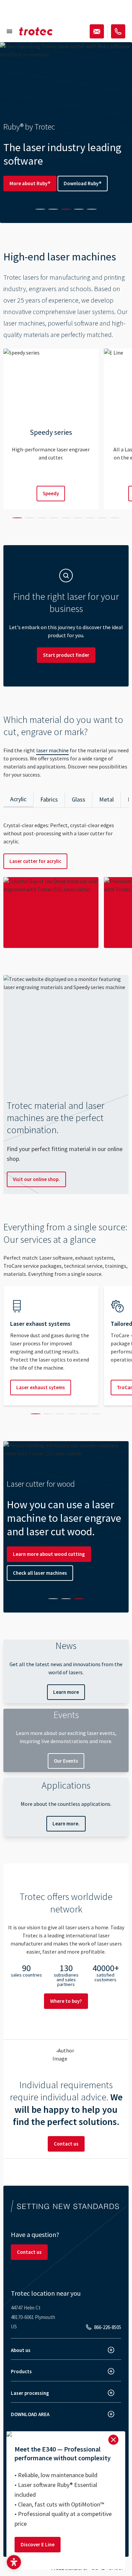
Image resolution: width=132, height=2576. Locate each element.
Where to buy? (66, 2001)
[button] (14, 2562)
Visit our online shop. (36, 1179)
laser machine (52, 750)
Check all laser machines (40, 1573)
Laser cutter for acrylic (35, 861)
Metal (106, 799)
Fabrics (49, 799)
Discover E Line (38, 2544)
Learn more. (66, 1824)
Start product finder (66, 655)
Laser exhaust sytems (41, 1387)
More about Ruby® (30, 183)
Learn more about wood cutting (49, 1554)
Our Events (66, 1761)
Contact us (66, 2144)
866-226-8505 (108, 2327)
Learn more (66, 1692)
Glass (79, 799)
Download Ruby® (83, 183)
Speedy (51, 493)
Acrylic (18, 799)
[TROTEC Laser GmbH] (36, 31)
